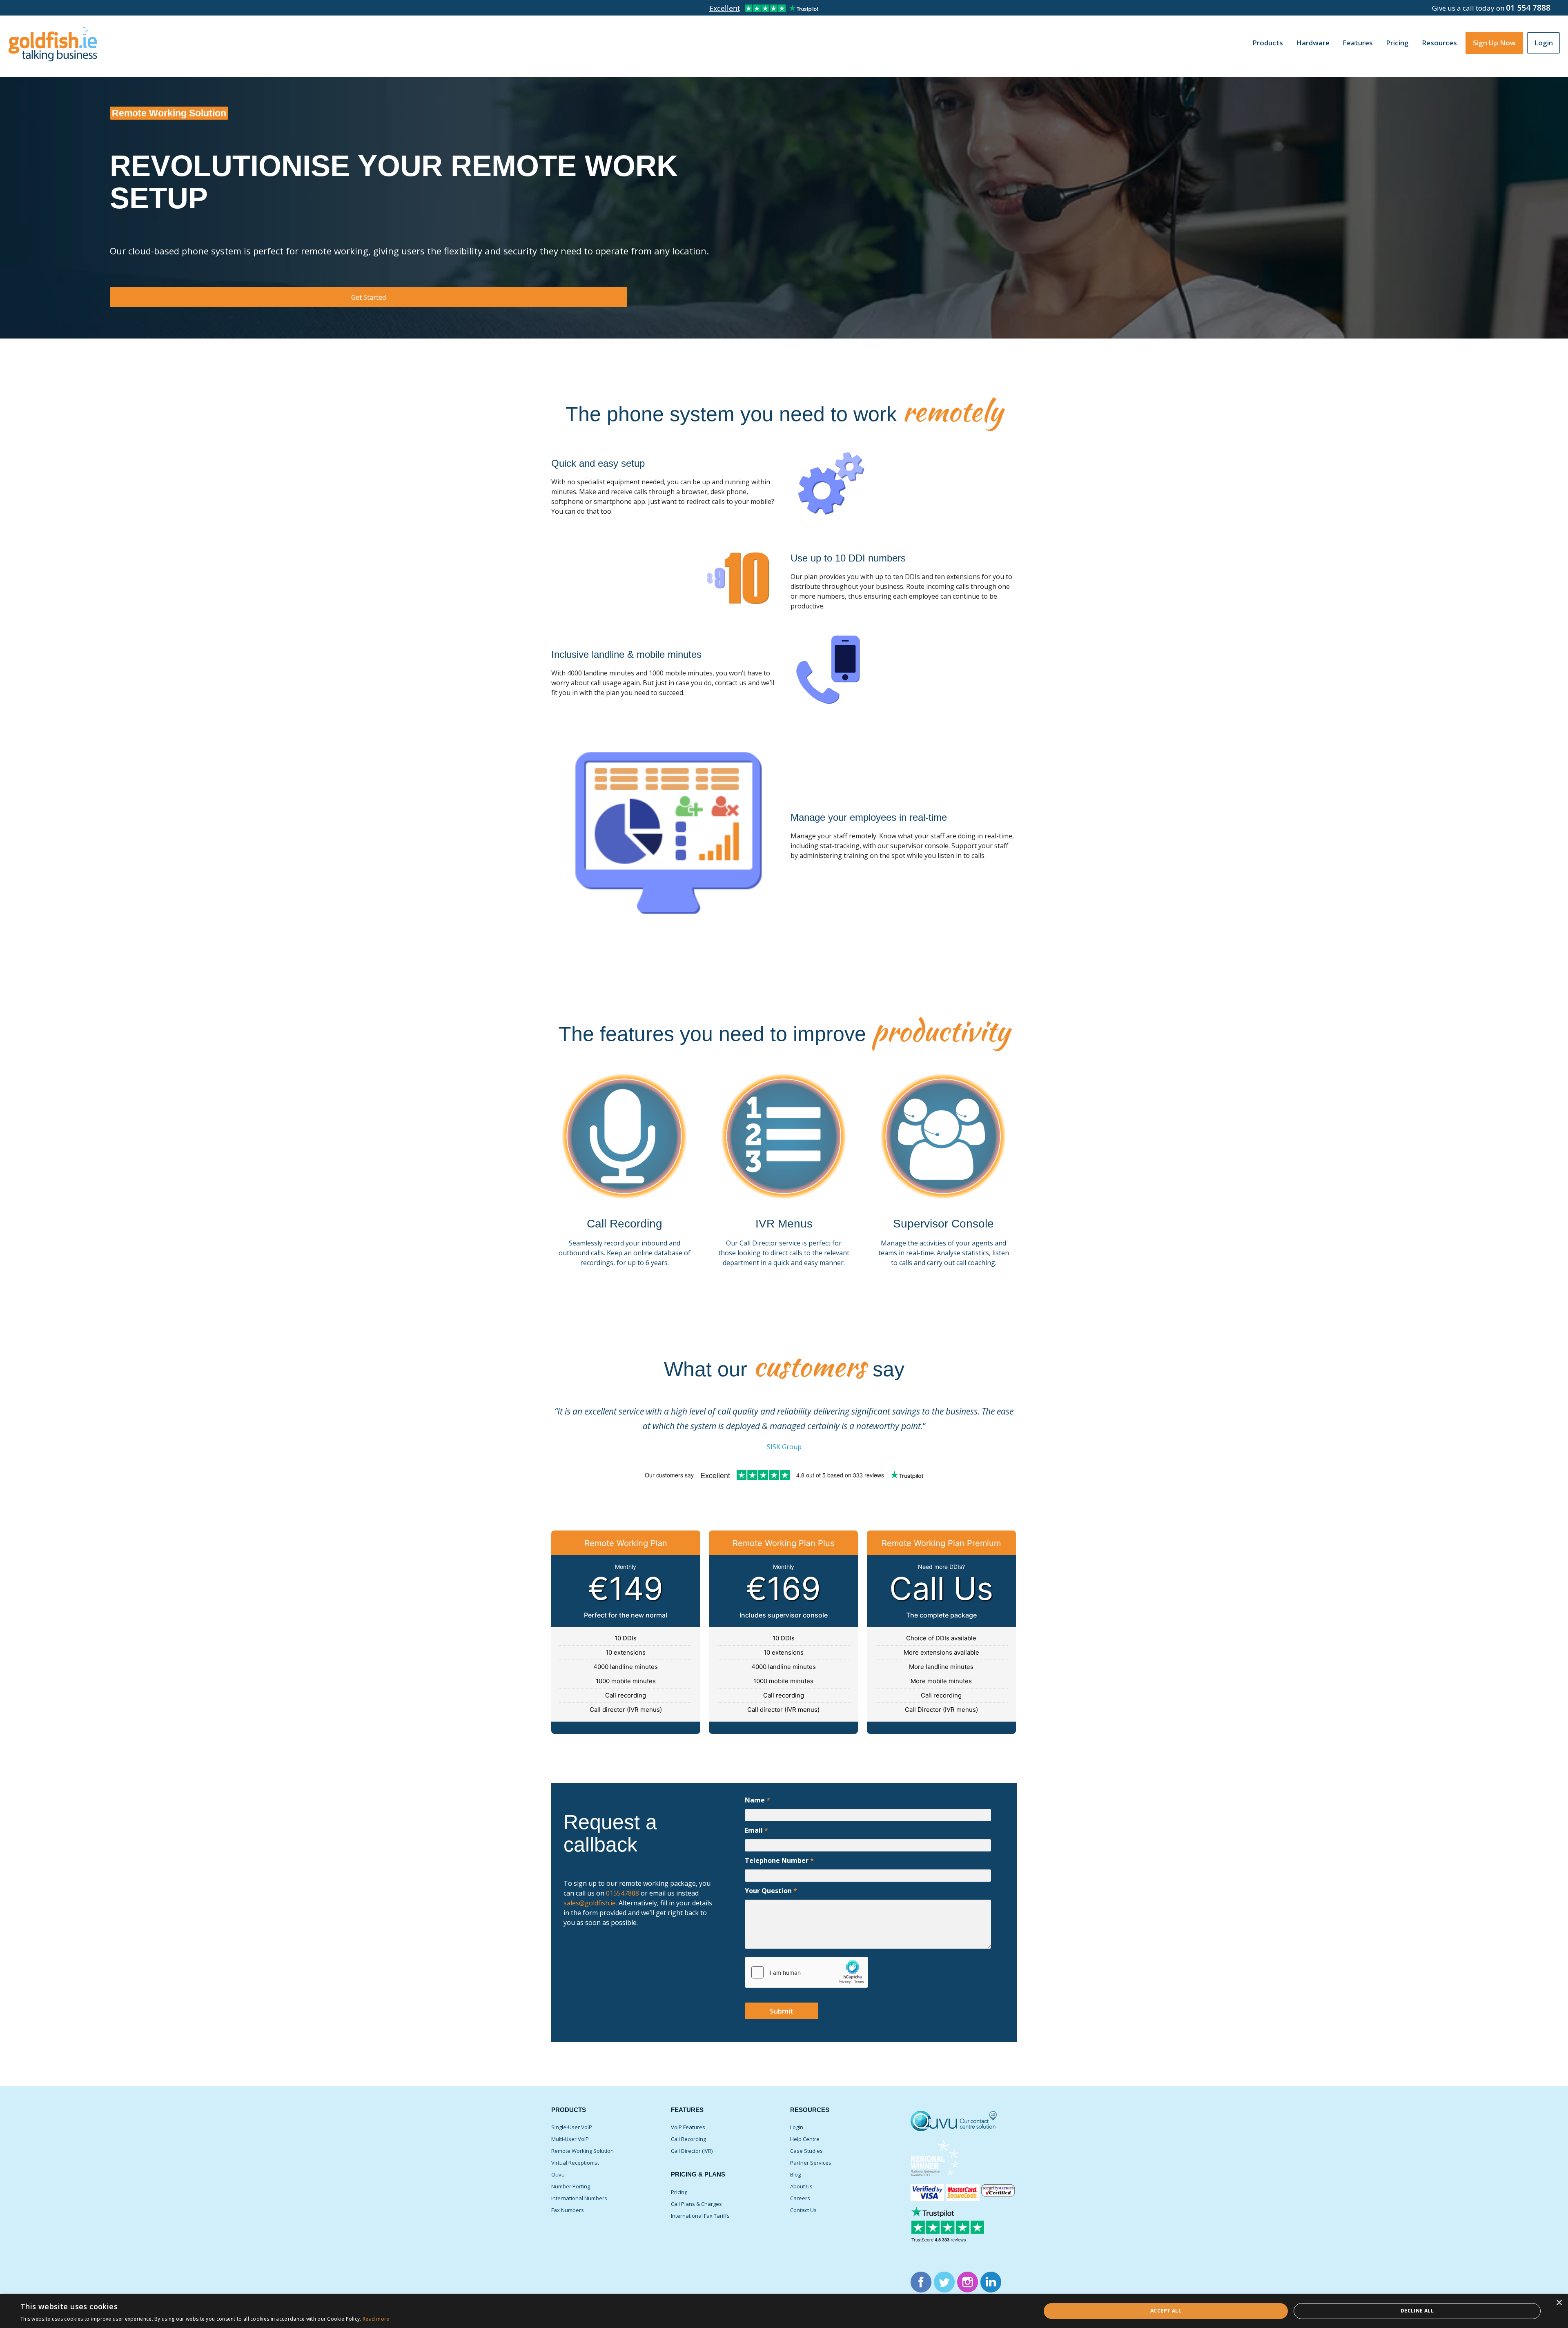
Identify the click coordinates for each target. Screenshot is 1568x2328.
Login (1543, 43)
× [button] (1559, 2303)
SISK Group (784, 1447)
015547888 (622, 1893)
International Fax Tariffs (700, 2216)
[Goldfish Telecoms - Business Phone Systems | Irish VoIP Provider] (53, 41)
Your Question (771, 1891)
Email (756, 1830)
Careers (800, 2198)
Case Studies (806, 2151)
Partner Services (811, 2163)
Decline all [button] (1417, 2311)
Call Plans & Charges (696, 2204)
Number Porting (571, 2186)
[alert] (784, 2311)
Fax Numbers (568, 2210)
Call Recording (688, 2139)
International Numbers (579, 2198)
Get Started (369, 297)
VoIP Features (688, 2127)
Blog (795, 2174)
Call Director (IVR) (692, 2151)
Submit (782, 2011)
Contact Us (803, 2210)
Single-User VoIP (572, 2127)
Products (1268, 43)
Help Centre (805, 2139)
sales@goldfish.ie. (590, 1903)
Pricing (679, 2192)
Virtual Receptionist (575, 2163)
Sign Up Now (1494, 43)
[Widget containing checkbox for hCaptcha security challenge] (806, 1972)
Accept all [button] (1166, 2311)
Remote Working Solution (582, 2151)
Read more (376, 2319)
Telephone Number (779, 1860)
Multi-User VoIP (570, 2139)
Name (757, 1800)
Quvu (558, 2174)
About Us (801, 2186)
